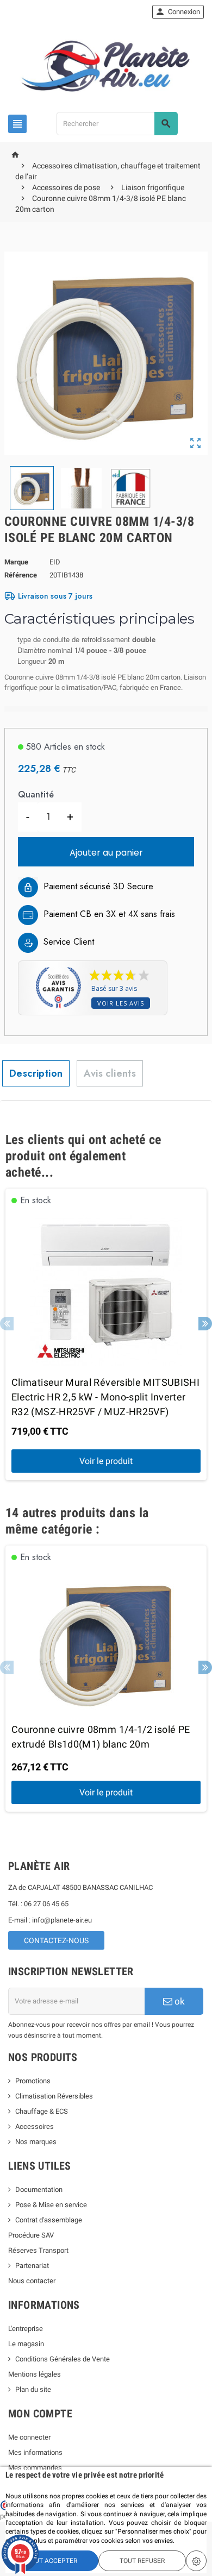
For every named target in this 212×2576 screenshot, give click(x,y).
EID (55, 562)
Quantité (36, 794)
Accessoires (35, 2126)
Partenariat (32, 2266)
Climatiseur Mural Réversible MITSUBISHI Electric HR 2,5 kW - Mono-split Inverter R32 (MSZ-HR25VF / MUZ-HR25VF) (105, 1397)
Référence (21, 575)
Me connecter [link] (29, 2437)
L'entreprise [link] (26, 2329)
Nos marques (36, 2142)
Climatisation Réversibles (54, 2096)
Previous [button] (7, 1324)
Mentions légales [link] (35, 2374)
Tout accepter (52, 2561)
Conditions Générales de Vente (63, 2359)
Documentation (39, 2189)
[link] (178, 12)
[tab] (36, 1073)
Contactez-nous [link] (56, 1940)
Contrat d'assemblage (49, 2220)
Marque (16, 562)
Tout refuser (142, 2561)
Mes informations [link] (35, 2452)
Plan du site (33, 2389)
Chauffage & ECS (42, 2111)
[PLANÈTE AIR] (106, 66)
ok (179, 2001)
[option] (106, 1335)
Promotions (33, 2081)
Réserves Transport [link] (38, 2250)
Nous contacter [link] (32, 2281)
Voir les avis (121, 1003)
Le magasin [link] (26, 2344)
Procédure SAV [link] (31, 2235)
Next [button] (205, 1324)
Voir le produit (106, 1461)
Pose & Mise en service (51, 2205)
